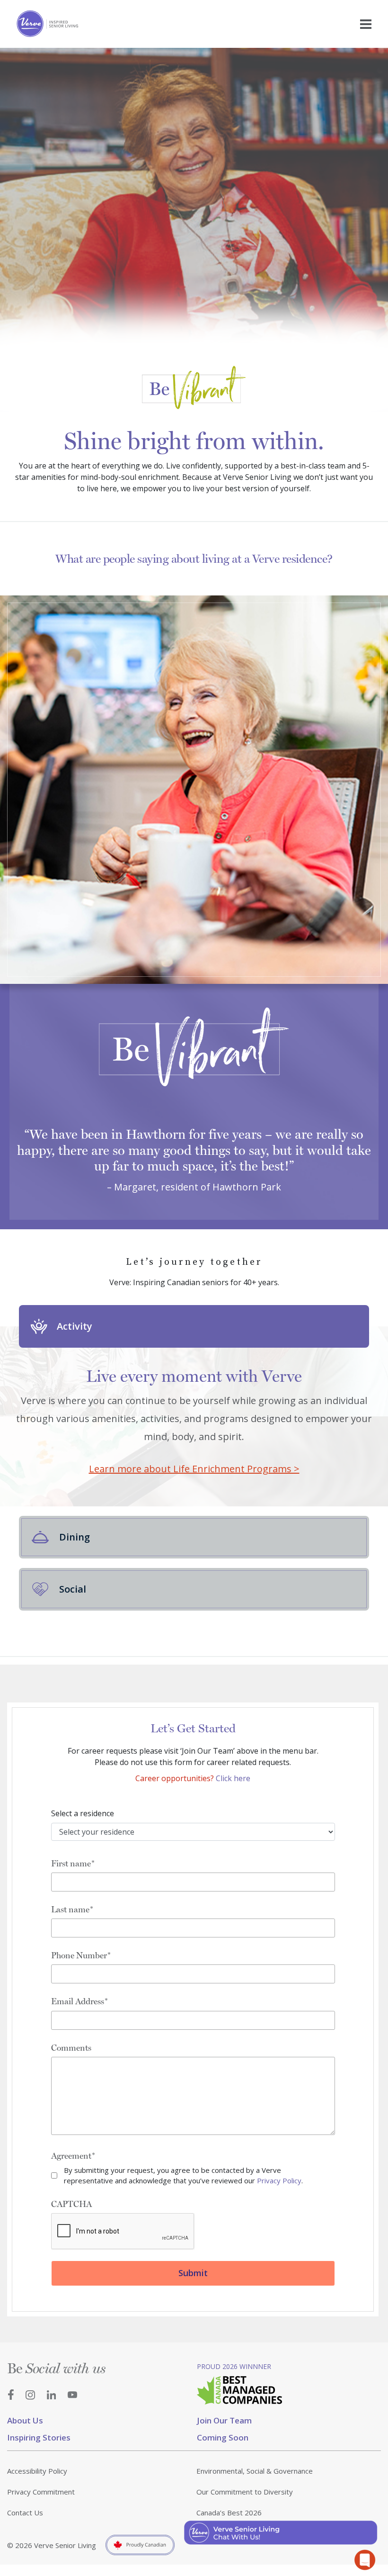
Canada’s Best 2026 (229, 2513)
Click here (233, 1778)
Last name (70, 1909)
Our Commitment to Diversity (245, 2492)
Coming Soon (223, 2437)
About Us (25, 2420)
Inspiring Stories (39, 2437)
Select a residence (83, 1813)
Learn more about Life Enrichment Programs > (194, 1469)
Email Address (78, 2001)
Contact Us (25, 2513)
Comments (71, 2048)
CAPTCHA (71, 2204)
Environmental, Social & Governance (255, 2471)
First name (71, 1863)
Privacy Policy (279, 2180)
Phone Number (79, 1955)
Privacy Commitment (41, 2492)
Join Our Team (224, 2420)
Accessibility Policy (37, 2471)
